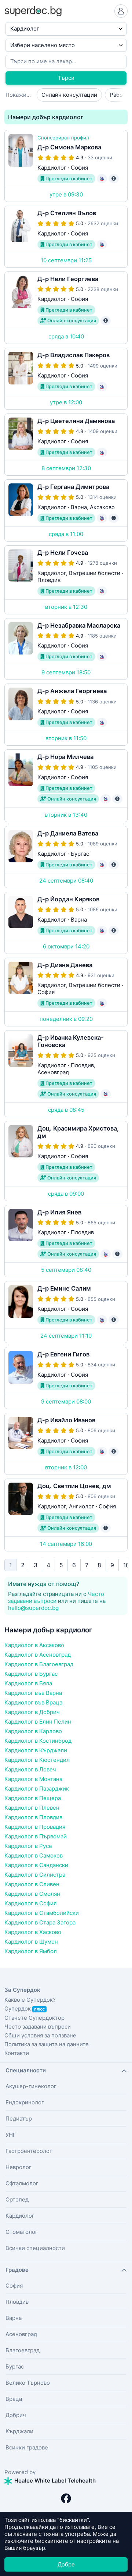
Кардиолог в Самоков (34, 1855)
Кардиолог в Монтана (33, 1779)
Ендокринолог (25, 2102)
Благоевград (23, 2350)
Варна (14, 2318)
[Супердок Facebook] (66, 2498)
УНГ (11, 2135)
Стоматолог (22, 2232)
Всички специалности (35, 2248)
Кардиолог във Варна (33, 1693)
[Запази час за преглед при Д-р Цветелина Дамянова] (66, 445)
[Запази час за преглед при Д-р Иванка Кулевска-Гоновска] (66, 1074)
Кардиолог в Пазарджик (37, 1789)
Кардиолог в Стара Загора (40, 1922)
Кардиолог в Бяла (28, 1683)
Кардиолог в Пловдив (33, 1817)
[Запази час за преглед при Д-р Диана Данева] (66, 992)
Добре (66, 2564)
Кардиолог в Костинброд (38, 1741)
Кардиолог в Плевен (32, 1808)
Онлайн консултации (69, 95)
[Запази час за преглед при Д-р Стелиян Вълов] (66, 237)
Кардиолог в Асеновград (38, 1655)
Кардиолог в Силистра (35, 1875)
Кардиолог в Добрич (32, 1712)
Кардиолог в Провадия (35, 1827)
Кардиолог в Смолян (32, 1894)
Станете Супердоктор (34, 2018)
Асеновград (21, 2334)
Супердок (25, 2009)
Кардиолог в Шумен (31, 1942)
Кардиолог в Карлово (33, 1731)
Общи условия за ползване (40, 2035)
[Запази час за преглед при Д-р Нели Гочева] (66, 580)
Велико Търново (28, 2383)
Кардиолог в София (30, 1903)
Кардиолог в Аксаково (34, 1645)
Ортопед (17, 2199)
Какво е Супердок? (30, 2000)
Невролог (19, 2167)
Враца (14, 2399)
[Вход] (121, 11)
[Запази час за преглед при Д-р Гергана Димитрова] (66, 510)
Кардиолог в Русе (28, 1846)
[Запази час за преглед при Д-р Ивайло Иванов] (66, 1444)
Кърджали (19, 2431)
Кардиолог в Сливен (32, 1884)
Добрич (16, 2415)
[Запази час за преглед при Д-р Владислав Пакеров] (66, 379)
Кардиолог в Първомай (36, 1836)
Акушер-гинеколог (31, 2086)
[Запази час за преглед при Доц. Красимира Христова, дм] (66, 1161)
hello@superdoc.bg (33, 1608)
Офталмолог (22, 2183)
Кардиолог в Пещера (33, 1798)
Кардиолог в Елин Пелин (38, 1722)
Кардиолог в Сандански (36, 1865)
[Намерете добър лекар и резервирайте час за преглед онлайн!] (33, 10)
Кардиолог (20, 2216)
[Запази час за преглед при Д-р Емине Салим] (66, 1312)
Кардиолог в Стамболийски (42, 1913)
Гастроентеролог (29, 2151)
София (14, 2286)
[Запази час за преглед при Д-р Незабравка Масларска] (66, 649)
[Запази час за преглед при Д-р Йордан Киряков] (66, 923)
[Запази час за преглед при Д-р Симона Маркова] (66, 166)
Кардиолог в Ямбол (31, 1951)
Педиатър (19, 2119)
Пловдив (17, 2302)
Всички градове (27, 2447)
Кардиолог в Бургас (31, 1674)
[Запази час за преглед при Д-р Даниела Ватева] (66, 857)
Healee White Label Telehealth (54, 2481)
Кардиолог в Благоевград (39, 1664)
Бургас (15, 2366)
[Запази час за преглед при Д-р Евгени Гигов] (66, 1378)
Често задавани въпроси (56, 1597)
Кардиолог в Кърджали (36, 1750)
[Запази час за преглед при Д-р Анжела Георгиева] (66, 715)
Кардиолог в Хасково (33, 1932)
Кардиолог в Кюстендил (37, 1760)
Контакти (17, 2053)
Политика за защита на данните (47, 2044)
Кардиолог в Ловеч (30, 1769)
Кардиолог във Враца (33, 1702)
